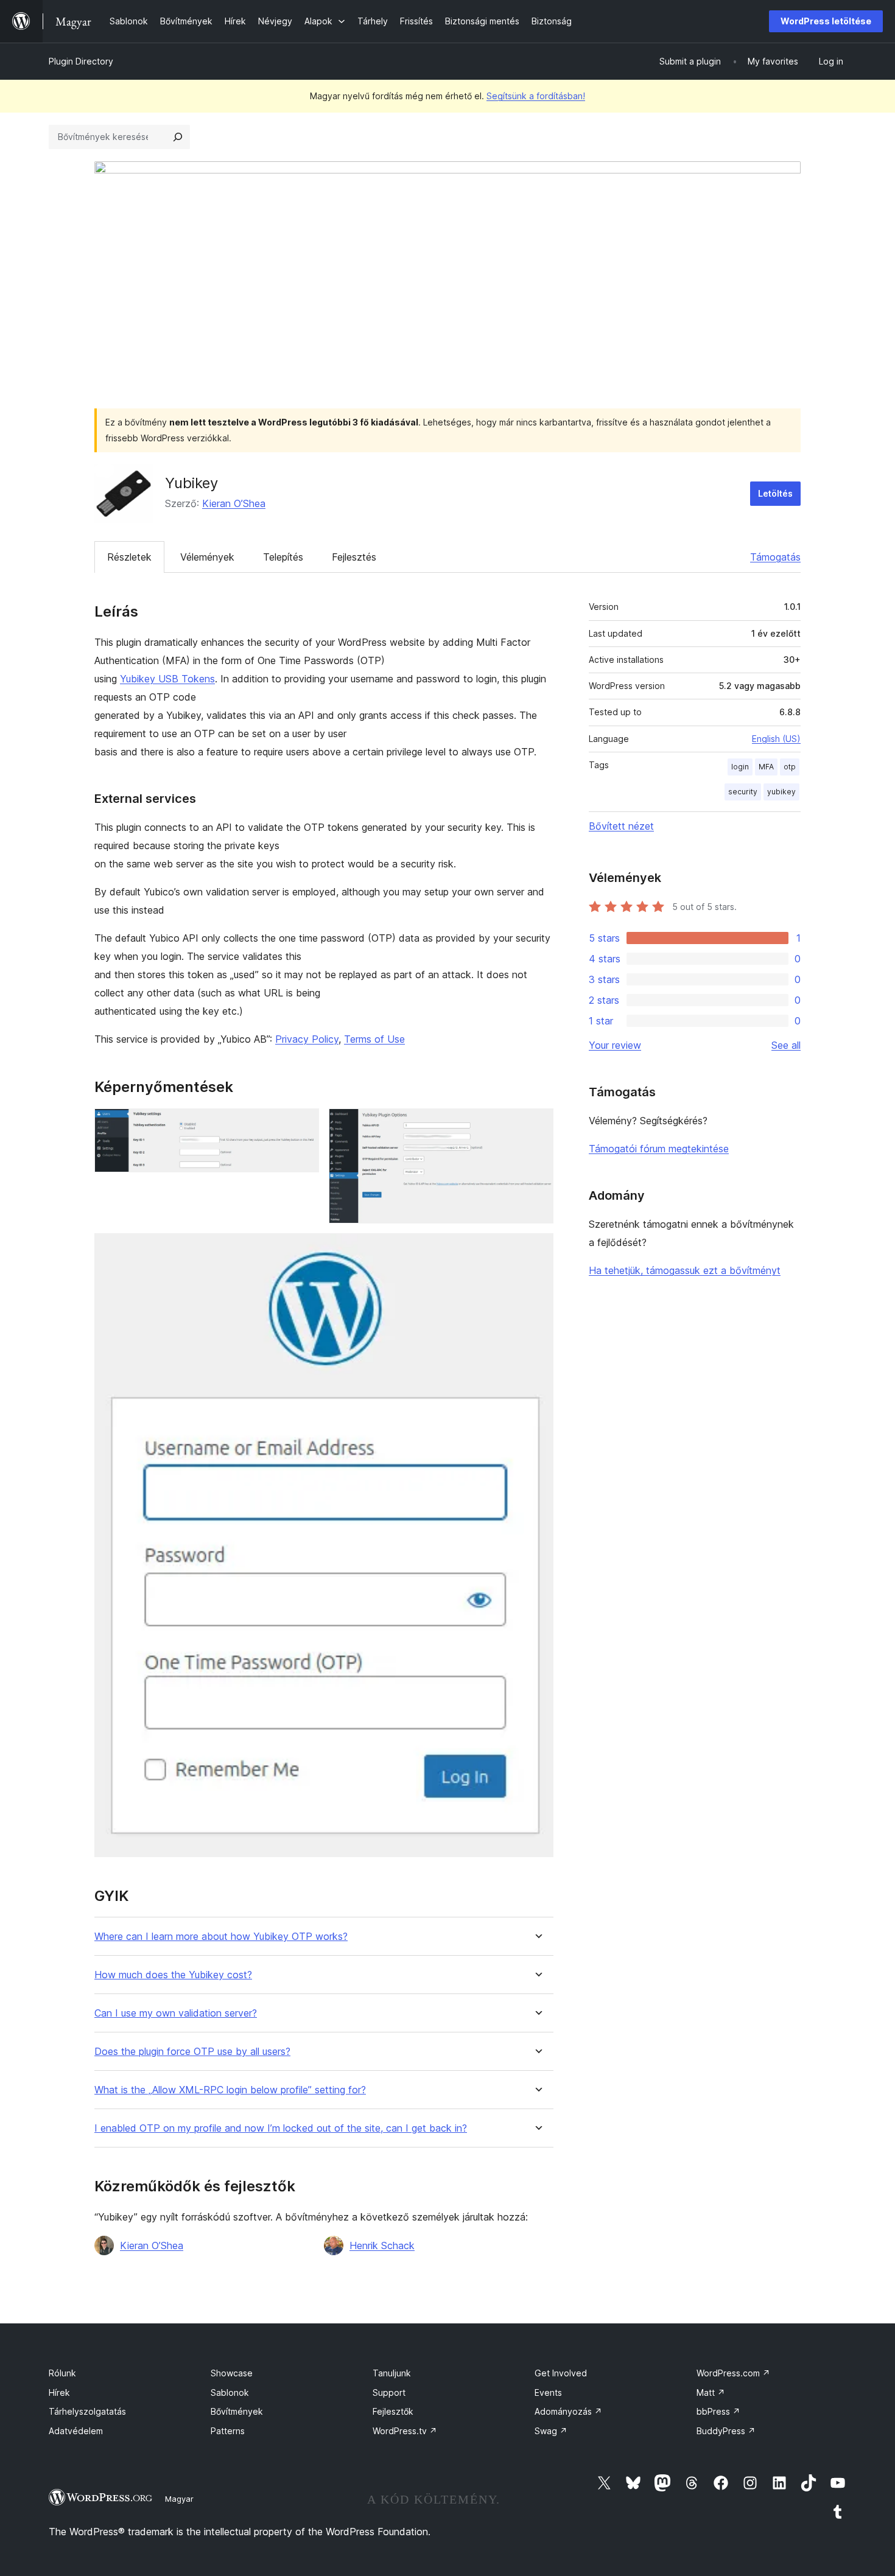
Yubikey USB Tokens (167, 679)
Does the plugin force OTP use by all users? (192, 2052)
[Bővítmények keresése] (178, 137)
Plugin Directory (81, 61)
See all (786, 1045)
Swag (551, 2431)
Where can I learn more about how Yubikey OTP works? (221, 1937)
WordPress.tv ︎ (405, 2431)
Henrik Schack (382, 2245)
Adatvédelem (76, 2431)
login (740, 767)
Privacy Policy (307, 1039)
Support (389, 2392)
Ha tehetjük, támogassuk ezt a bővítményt (685, 1270)
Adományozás (568, 2411)
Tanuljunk (392, 2373)
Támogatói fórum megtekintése (659, 1149)
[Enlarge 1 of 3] (303, 1125)
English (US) (776, 739)
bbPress (718, 2411)
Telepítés (283, 557)
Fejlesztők (393, 2411)
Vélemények (207, 557)
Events (548, 2392)
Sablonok (230, 2392)
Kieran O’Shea (234, 503)
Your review (615, 1045)
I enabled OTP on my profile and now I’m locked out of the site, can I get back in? (281, 2128)
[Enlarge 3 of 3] (537, 1250)
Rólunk (62, 2373)
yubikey (781, 792)
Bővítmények (237, 2411)
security (743, 792)
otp (790, 767)
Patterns (228, 2431)
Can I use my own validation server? (176, 2013)
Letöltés (775, 493)
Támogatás (775, 557)
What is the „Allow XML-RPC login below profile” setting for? (230, 2090)
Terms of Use (374, 1039)
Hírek (59, 2392)
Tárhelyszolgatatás (87, 2411)
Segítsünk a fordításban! (536, 96)
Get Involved (561, 2373)
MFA (766, 767)
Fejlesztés (354, 557)
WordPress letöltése (826, 21)
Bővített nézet (621, 826)
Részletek (129, 557)
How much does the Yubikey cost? (173, 1975)
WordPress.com (733, 2373)
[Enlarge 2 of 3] (537, 1125)
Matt (711, 2392)
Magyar (179, 2499)
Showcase (232, 2373)
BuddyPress (726, 2431)
